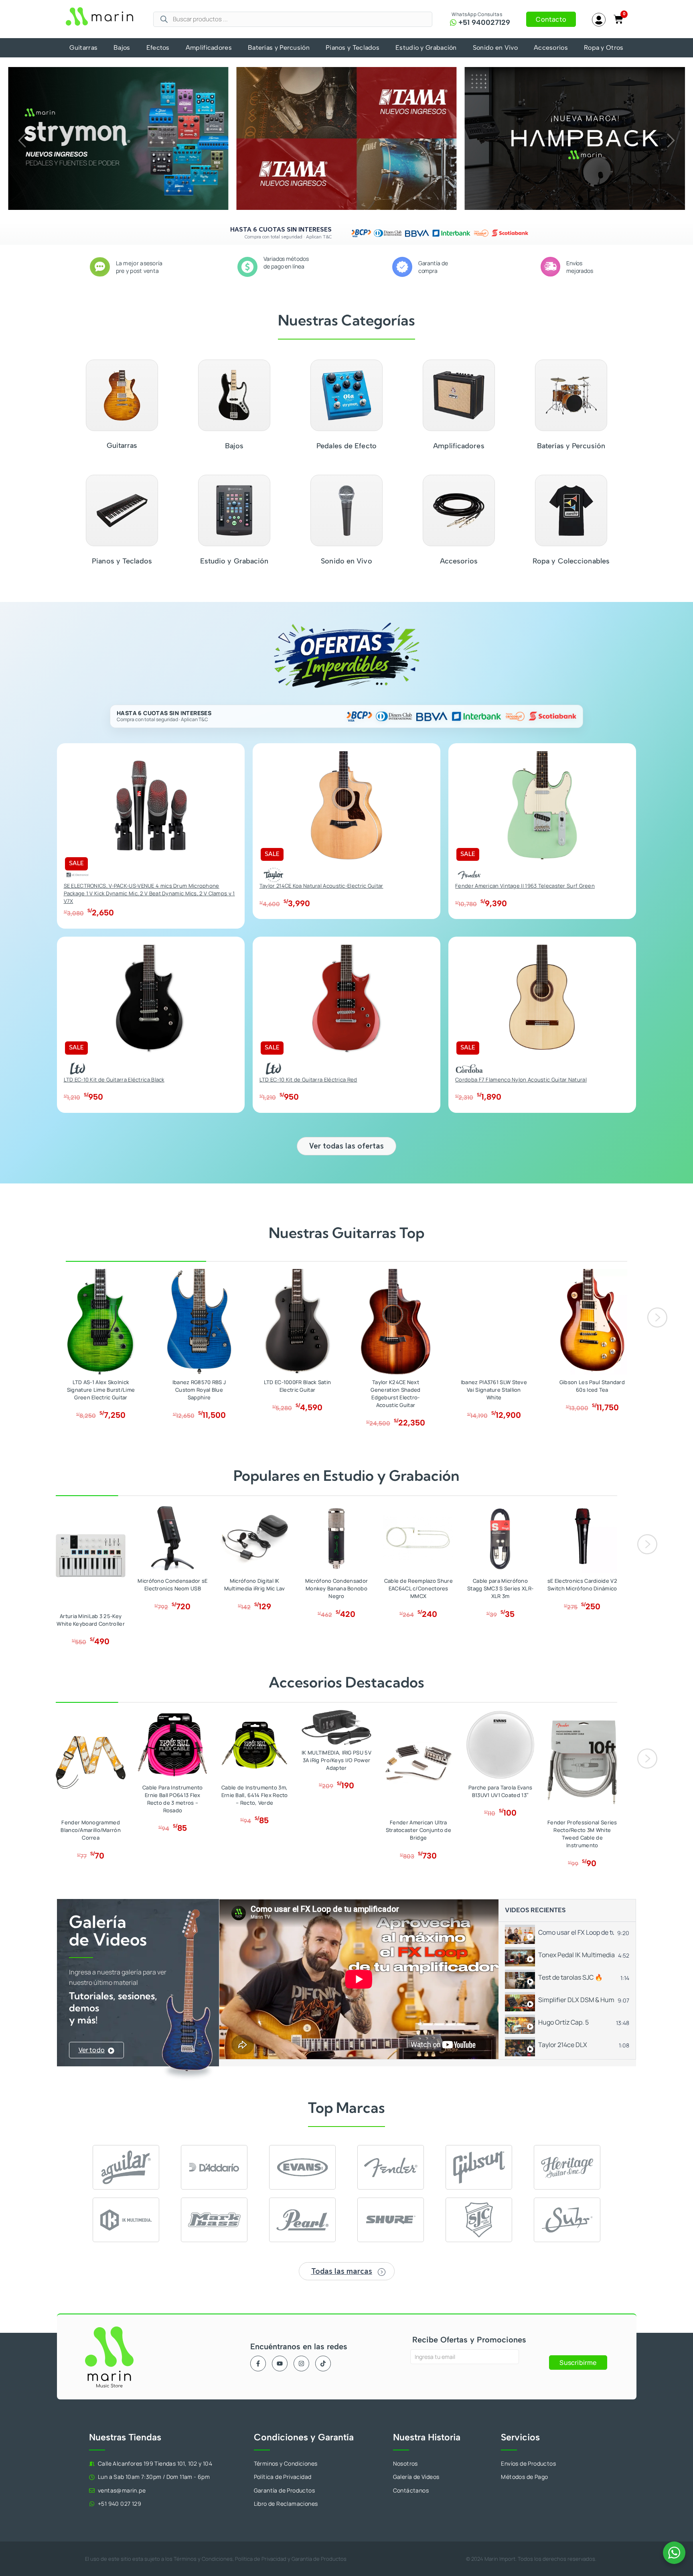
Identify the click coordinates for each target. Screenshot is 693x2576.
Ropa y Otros (604, 48)
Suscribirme (578, 2363)
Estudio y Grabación (426, 48)
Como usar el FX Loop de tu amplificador (576, 1932)
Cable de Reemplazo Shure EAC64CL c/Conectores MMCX (418, 1588)
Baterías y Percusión (279, 48)
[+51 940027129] (453, 22)
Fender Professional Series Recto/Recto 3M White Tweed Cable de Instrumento (582, 1834)
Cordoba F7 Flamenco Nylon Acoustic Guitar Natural (521, 1080)
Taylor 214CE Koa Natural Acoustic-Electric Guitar (321, 886)
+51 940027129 (484, 22)
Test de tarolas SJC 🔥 (570, 1977)
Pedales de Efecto (346, 446)
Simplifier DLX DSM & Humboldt (576, 2000)
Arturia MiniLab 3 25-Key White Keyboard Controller (91, 1620)
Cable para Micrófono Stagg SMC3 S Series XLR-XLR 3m (500, 1588)
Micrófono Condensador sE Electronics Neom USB (172, 1585)
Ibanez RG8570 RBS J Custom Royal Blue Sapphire (199, 1390)
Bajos (122, 48)
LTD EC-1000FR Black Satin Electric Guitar (298, 1386)
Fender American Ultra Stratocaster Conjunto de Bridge (418, 1830)
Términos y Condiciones (203, 2559)
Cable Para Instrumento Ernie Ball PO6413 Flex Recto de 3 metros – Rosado (173, 1799)
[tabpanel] (359, 1979)
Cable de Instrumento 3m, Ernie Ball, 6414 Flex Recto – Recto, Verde (255, 1795)
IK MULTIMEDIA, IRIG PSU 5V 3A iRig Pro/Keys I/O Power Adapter (336, 1760)
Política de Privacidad (261, 2559)
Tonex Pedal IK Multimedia (576, 1955)
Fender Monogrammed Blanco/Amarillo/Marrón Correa (91, 1830)
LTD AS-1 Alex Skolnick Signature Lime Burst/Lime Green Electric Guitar (101, 1390)
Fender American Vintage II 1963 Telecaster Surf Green (525, 886)
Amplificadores (209, 48)
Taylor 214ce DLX (563, 2045)
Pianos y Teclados (353, 48)
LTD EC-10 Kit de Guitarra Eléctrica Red (308, 1080)
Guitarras (83, 48)
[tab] (567, 1933)
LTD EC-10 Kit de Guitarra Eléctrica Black (114, 1080)
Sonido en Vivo (495, 48)
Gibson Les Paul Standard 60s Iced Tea (592, 1386)
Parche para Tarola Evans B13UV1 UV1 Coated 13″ (500, 1791)
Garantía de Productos (319, 2559)
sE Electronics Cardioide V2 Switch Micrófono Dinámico (582, 1585)
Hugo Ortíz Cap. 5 (563, 2022)
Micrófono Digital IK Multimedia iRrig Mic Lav (255, 1585)
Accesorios (551, 48)
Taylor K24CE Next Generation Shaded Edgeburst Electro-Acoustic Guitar (395, 1394)
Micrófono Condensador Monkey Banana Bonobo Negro (336, 1588)
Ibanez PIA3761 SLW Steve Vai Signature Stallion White (494, 1390)
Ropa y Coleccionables (571, 561)
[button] (22, 140)
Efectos (158, 48)
